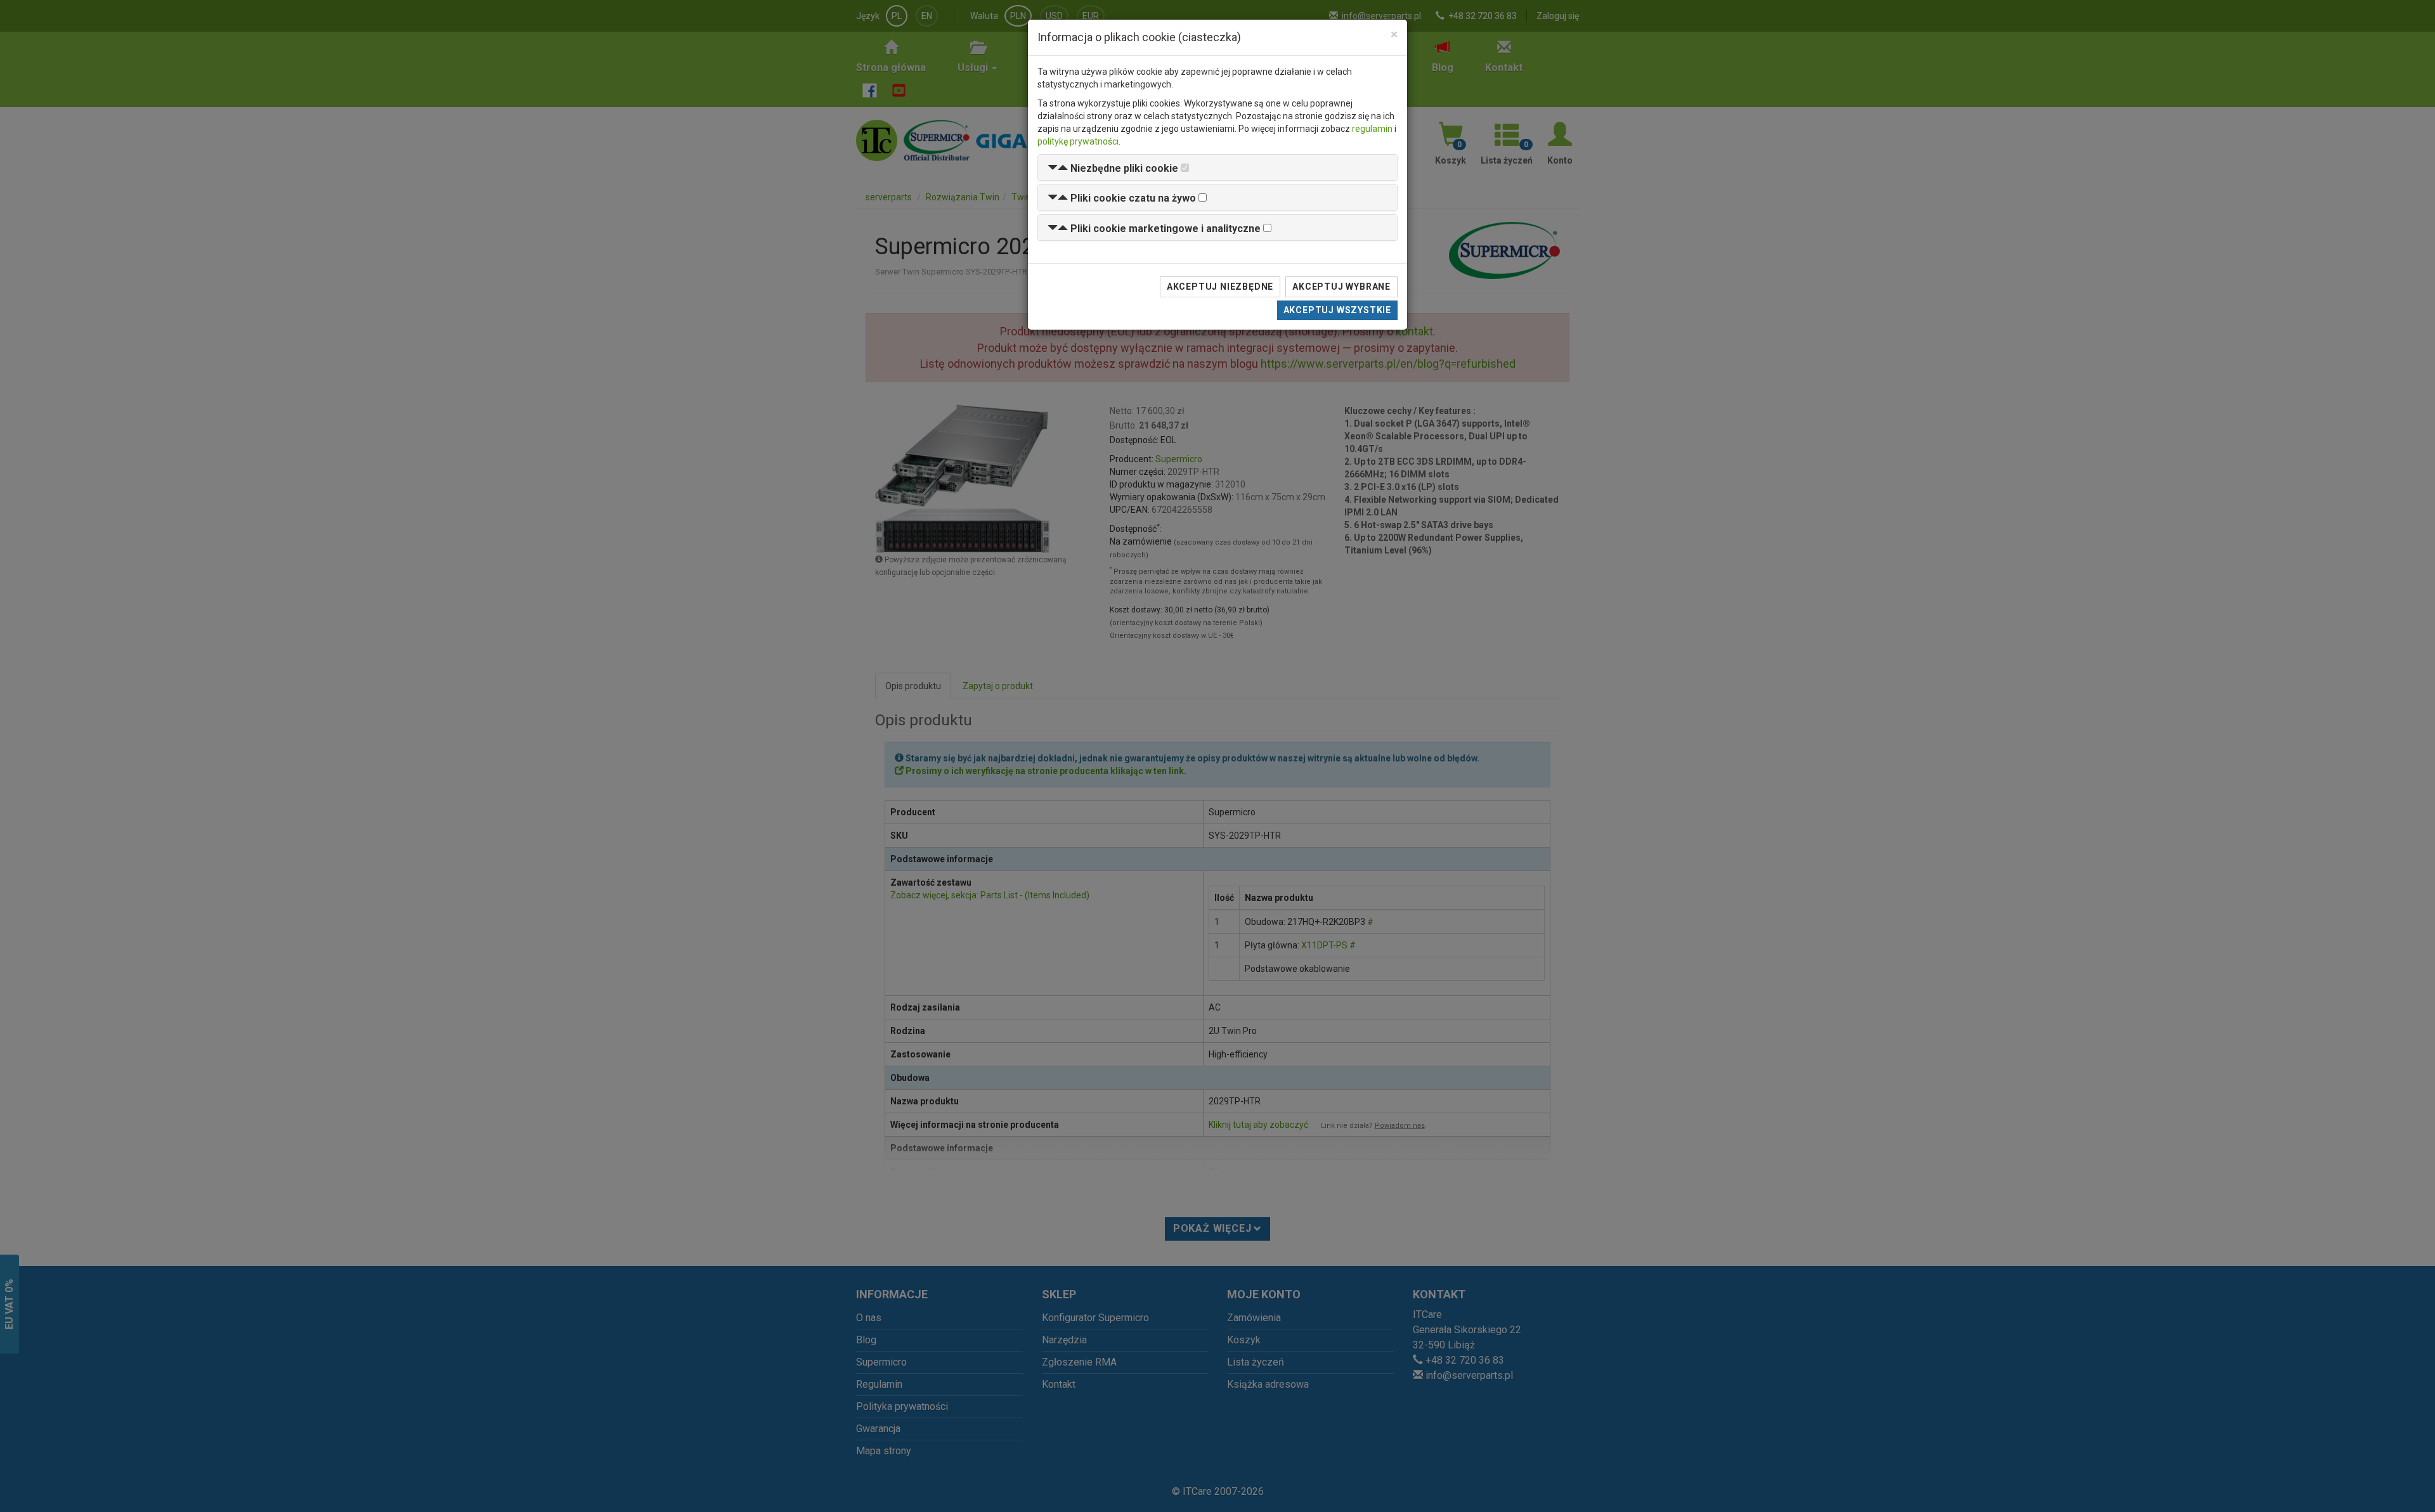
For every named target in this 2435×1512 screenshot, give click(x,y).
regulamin (1372, 129)
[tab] (1217, 168)
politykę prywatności (1078, 141)
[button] (1113, 168)
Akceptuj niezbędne (1220, 287)
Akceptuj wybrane (1341, 287)
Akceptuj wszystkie (1337, 310)
